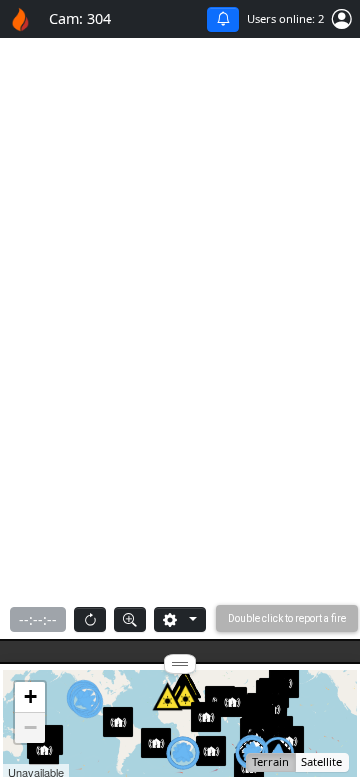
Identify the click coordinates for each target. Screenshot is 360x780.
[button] (342, 20)
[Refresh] (90, 619)
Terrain (270, 761)
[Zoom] (130, 619)
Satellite (321, 761)
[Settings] (180, 619)
